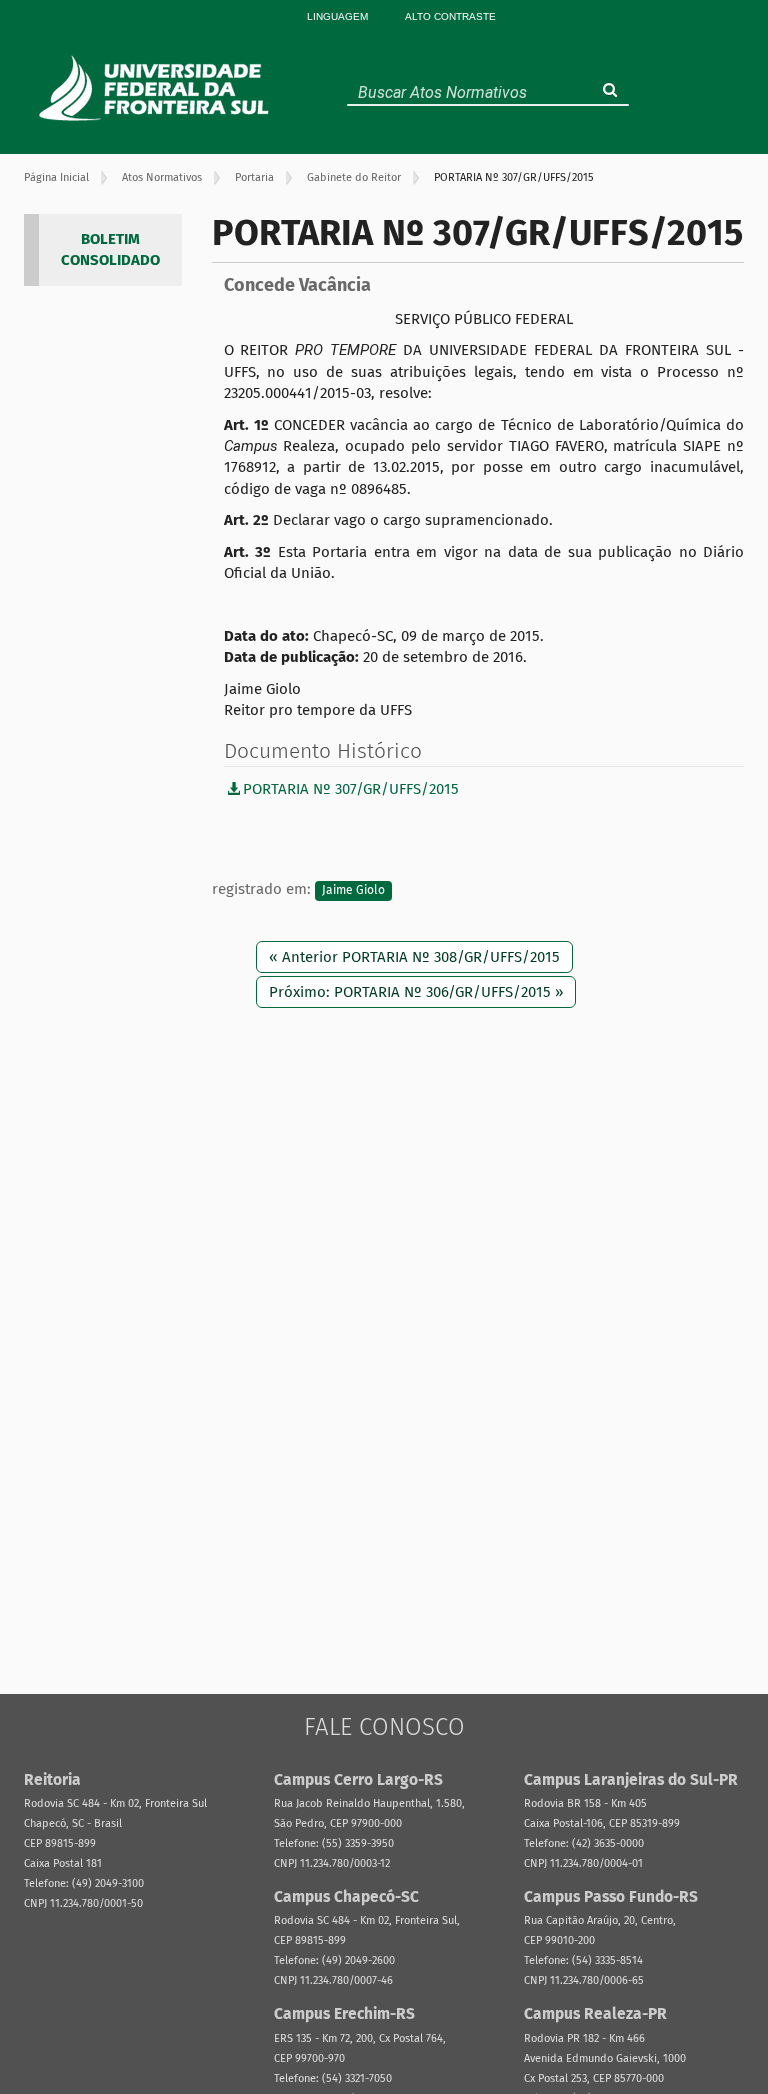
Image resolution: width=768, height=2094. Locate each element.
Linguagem (337, 16)
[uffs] (156, 88)
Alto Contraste (450, 16)
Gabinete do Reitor (354, 177)
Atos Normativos (162, 177)
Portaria (254, 177)
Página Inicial (56, 177)
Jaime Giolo (353, 890)
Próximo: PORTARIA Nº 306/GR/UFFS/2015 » (416, 992)
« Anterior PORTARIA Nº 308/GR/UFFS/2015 (414, 957)
